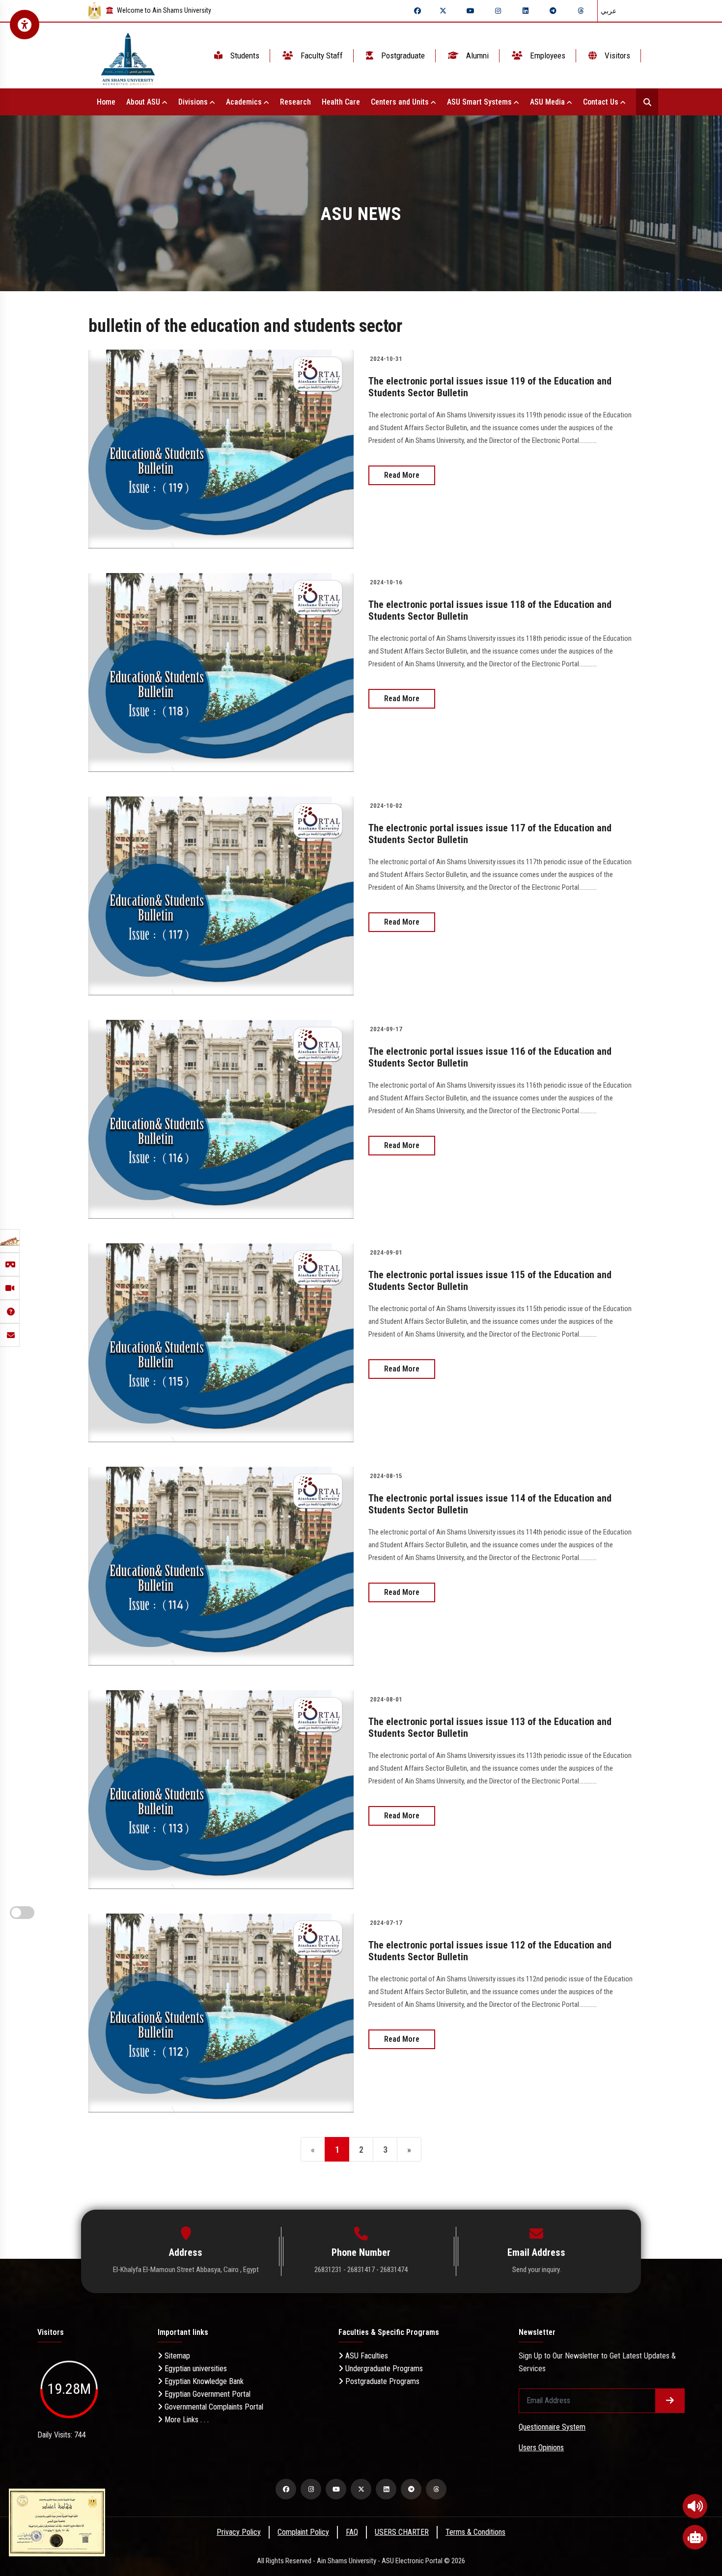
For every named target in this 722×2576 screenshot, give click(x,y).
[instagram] (498, 11)
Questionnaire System (552, 2427)
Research (295, 102)
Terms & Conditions (475, 2532)
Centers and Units (401, 102)
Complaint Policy (303, 2532)
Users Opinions (541, 2448)
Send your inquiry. (537, 2270)
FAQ (352, 2532)
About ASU (144, 102)
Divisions (194, 102)
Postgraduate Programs (381, 2381)
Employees (547, 55)
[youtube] (471, 11)
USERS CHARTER (402, 2532)
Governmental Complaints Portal (213, 2407)
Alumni (476, 55)
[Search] (647, 102)
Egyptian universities (195, 2369)
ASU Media (548, 102)
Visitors (616, 55)
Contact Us (602, 102)
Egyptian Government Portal (207, 2394)
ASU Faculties (366, 2356)
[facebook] (417, 11)
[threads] (581, 11)
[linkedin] (526, 11)
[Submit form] (670, 2401)
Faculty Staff (321, 55)
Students (244, 55)
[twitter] (443, 11)
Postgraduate (402, 55)
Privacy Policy (239, 2532)
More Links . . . (186, 2420)
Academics (245, 102)
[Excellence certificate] (57, 2522)
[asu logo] (128, 56)
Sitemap (176, 2356)
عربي (609, 11)
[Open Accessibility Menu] (25, 25)
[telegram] (553, 11)
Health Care (341, 102)
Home (106, 102)
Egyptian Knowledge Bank (203, 2381)
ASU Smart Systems (480, 102)
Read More (402, 475)
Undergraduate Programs (383, 2369)
